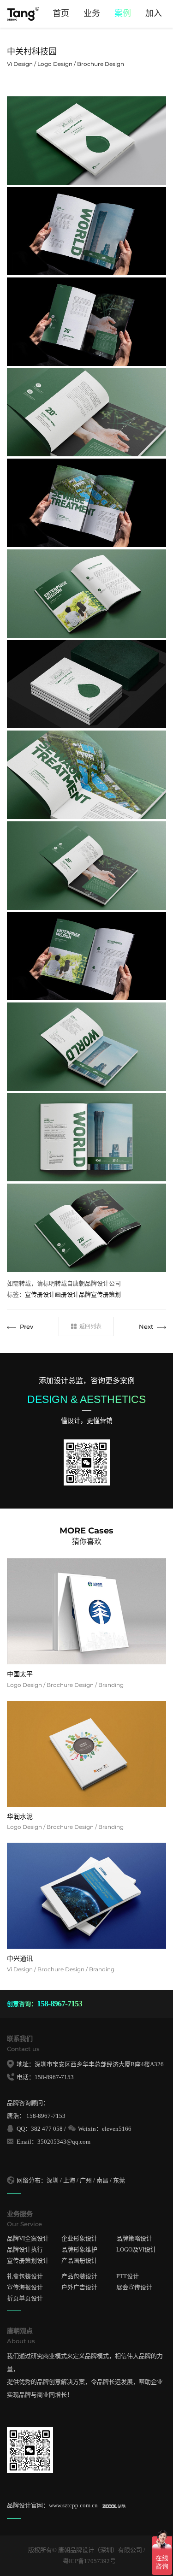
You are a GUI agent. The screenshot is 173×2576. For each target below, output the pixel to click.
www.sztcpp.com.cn (73, 2505)
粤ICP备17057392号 (89, 2561)
